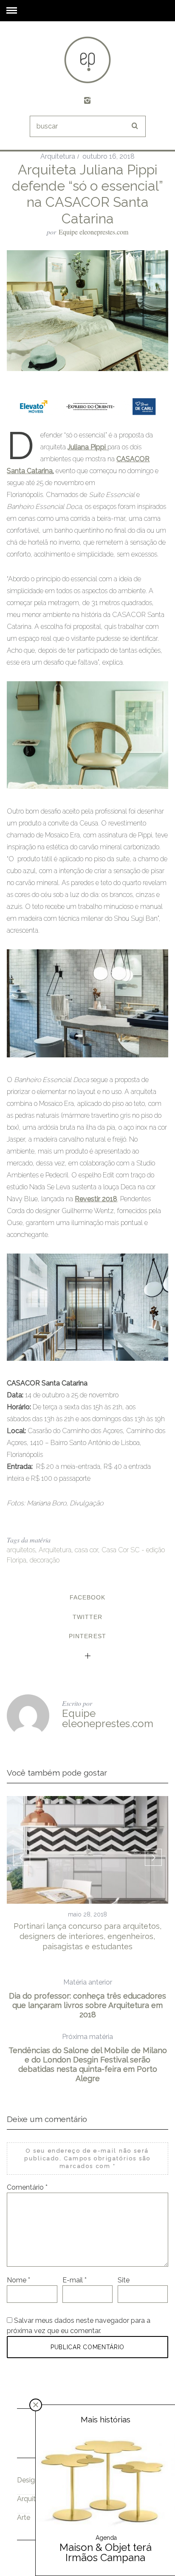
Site (124, 2280)
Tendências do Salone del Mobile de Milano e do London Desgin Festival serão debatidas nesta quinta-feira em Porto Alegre (88, 2058)
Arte (24, 2517)
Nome (18, 2280)
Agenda (106, 2538)
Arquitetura (58, 156)
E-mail (75, 2280)
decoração (45, 1560)
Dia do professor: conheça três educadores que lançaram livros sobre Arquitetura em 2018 (87, 1999)
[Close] (36, 2405)
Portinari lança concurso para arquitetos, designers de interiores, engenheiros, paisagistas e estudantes (87, 1936)
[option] (87, 1874)
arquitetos (21, 1550)
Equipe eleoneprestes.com (93, 232)
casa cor (86, 1550)
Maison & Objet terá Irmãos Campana (106, 2552)
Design (28, 2480)
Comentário (27, 2187)
